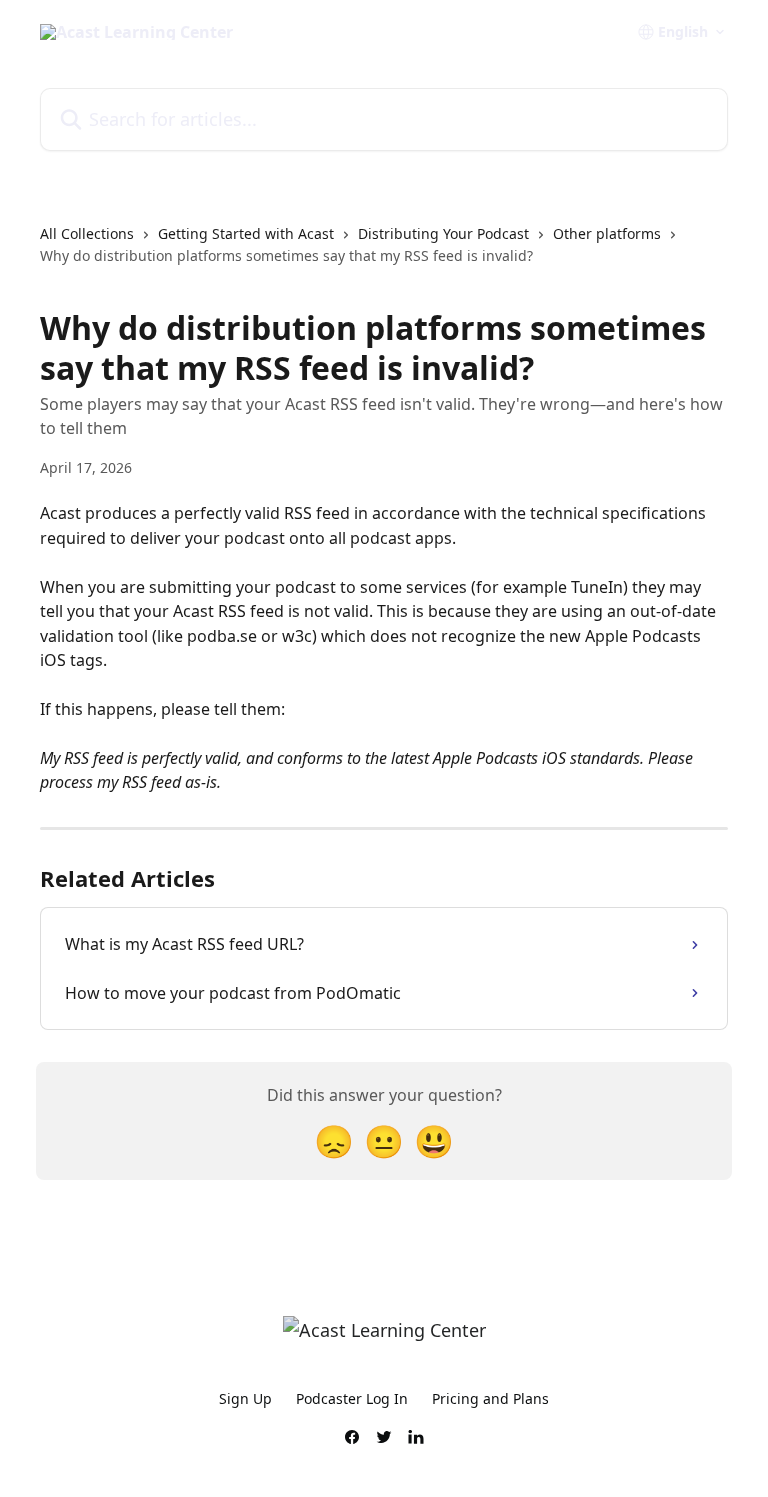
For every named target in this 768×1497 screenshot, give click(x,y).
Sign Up (245, 1398)
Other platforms (607, 233)
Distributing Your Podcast (443, 233)
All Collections (87, 233)
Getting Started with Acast (246, 233)
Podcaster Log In (352, 1398)
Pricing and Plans (490, 1398)
